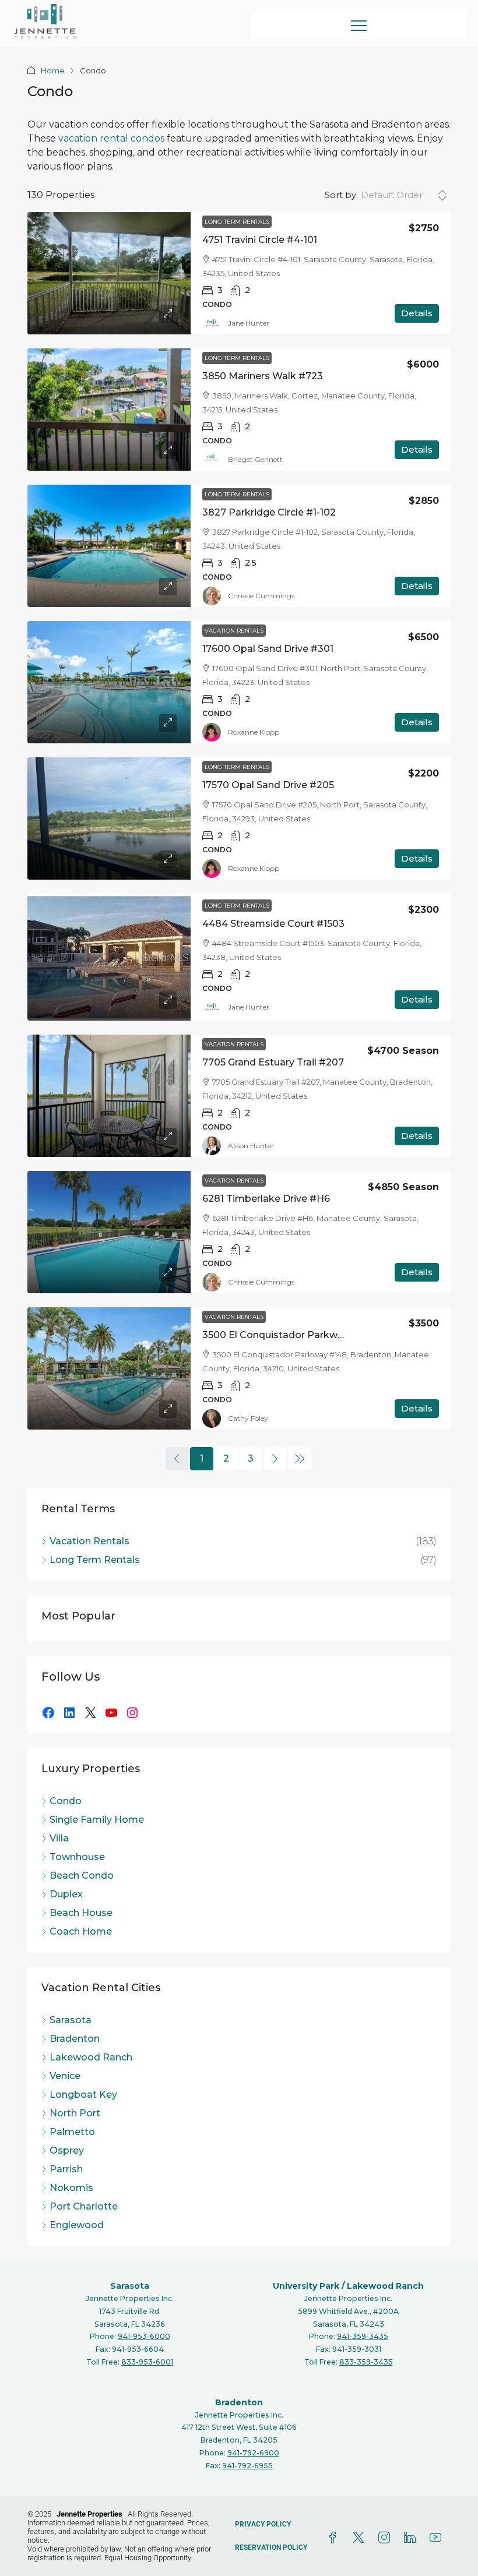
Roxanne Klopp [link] (254, 732)
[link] (109, 273)
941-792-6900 (253, 2453)
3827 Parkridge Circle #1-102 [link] (269, 512)
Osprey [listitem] (67, 2150)
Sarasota (130, 2286)
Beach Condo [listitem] (82, 1875)
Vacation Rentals (234, 631)
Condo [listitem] (66, 1801)
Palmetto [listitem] (72, 2132)
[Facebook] (48, 1713)
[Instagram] (132, 1713)
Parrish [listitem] (66, 2169)
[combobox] (404, 195)
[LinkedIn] (69, 1713)
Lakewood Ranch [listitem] (91, 2057)
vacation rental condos (111, 138)
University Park (306, 2286)
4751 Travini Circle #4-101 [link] (260, 240)
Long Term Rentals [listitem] (95, 1560)
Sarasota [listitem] (71, 2020)
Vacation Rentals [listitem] (89, 1541)
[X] (90, 1713)
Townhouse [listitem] (77, 1857)
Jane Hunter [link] (249, 323)
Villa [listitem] (59, 1838)
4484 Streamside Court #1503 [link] (273, 924)
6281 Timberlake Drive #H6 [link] (266, 1199)
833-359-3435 (366, 2362)
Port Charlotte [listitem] (84, 2206)
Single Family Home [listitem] (97, 1820)
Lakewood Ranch (385, 2286)
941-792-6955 (247, 2466)
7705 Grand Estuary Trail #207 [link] (273, 1062)
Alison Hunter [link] (251, 1146)
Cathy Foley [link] (248, 1418)
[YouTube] (111, 1713)
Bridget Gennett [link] (255, 459)
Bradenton (239, 2402)
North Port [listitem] (75, 2113)
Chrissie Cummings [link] (261, 596)
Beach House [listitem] (81, 1913)
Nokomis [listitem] (71, 2188)
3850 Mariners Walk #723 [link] (263, 376)
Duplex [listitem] (66, 1894)
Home (53, 70)
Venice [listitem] (65, 2076)
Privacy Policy (263, 2524)
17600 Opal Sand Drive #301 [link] (268, 649)
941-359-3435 (363, 2336)
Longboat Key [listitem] (83, 2095)
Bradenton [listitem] (75, 2039)
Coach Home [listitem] (81, 1931)
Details (417, 313)
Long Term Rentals (237, 222)
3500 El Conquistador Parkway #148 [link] (288, 1335)
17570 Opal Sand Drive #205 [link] (268, 785)
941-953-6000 (144, 2336)
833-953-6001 (147, 2362)
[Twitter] (361, 2538)
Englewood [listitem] (77, 2225)
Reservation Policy (271, 2547)
